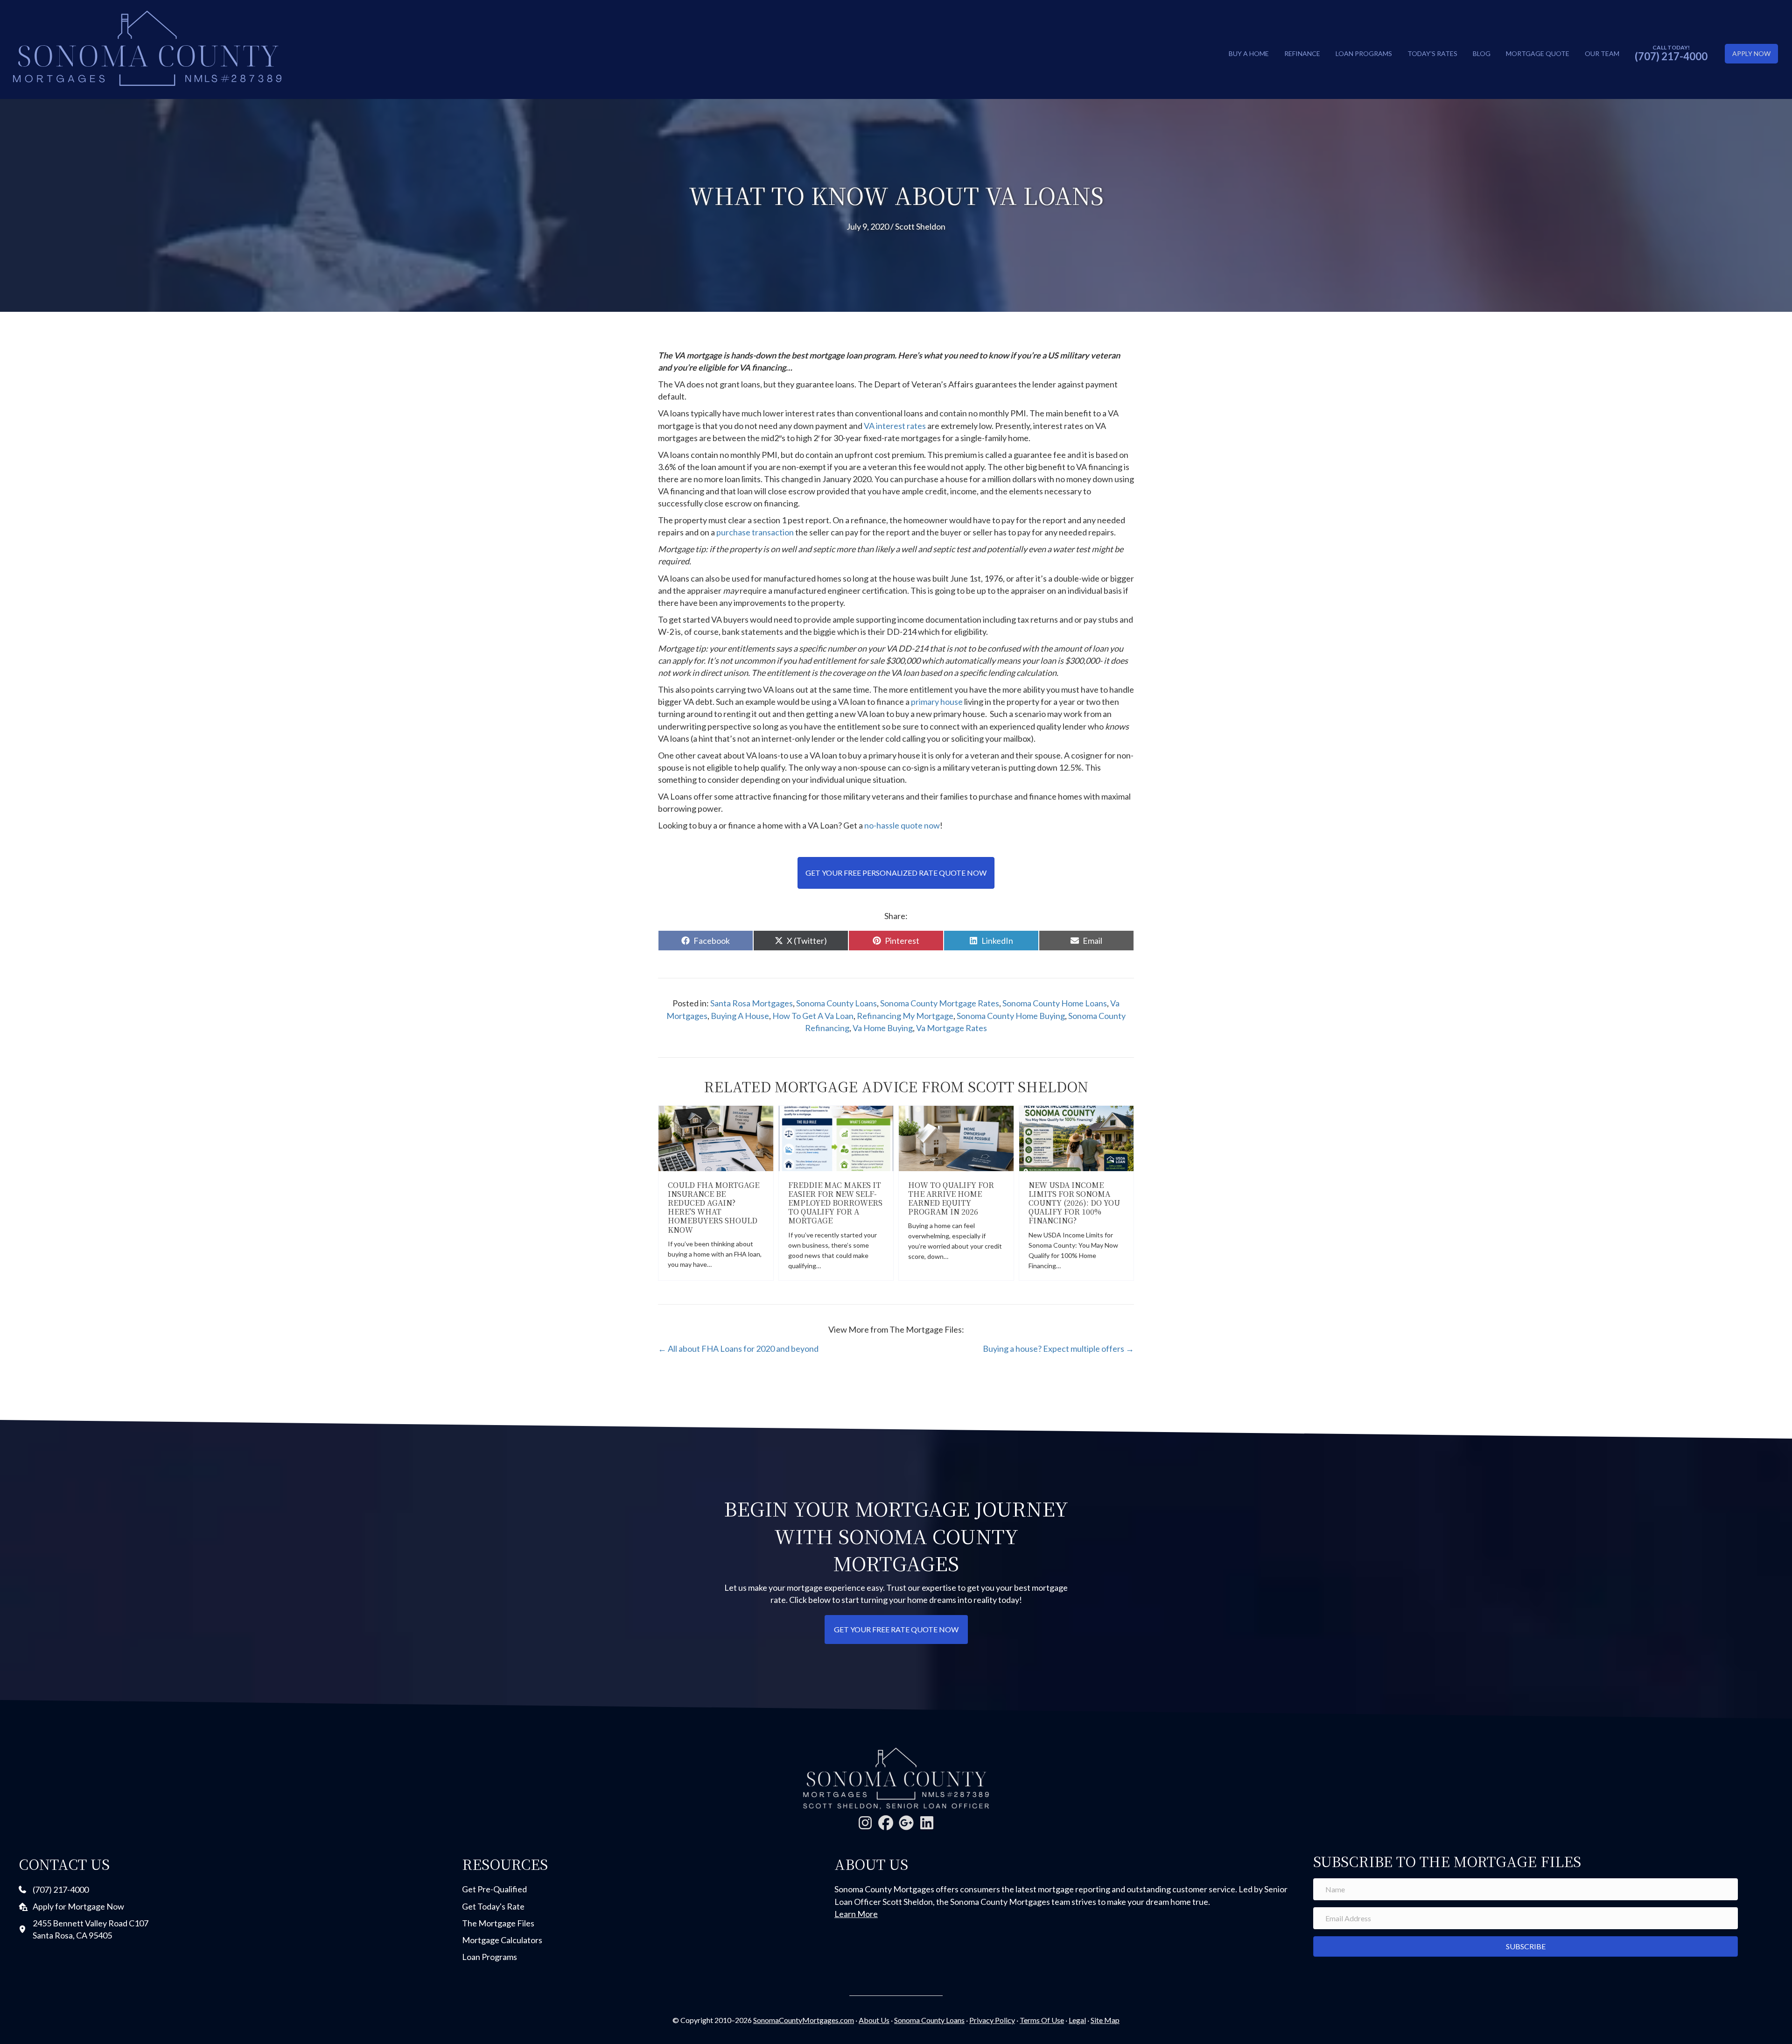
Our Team (1602, 53)
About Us (874, 2020)
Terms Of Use (1042, 2020)
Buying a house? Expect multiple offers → (1058, 1349)
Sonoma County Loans (836, 1003)
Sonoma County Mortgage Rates (940, 1003)
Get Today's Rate (493, 1906)
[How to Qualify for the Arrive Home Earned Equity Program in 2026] (956, 1137)
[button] (865, 1823)
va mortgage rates (952, 1028)
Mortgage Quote (1538, 53)
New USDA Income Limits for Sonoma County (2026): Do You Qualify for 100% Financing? (1074, 1203)
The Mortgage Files (498, 1923)
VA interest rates (895, 426)
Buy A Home (1249, 53)
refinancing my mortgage (905, 1016)
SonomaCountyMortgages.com (804, 2020)
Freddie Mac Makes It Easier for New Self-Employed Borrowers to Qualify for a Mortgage (835, 1203)
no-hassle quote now (902, 825)
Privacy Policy (992, 2020)
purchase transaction (755, 532)
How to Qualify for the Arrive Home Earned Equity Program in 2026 (951, 1198)
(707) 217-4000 (1671, 56)
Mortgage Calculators (502, 1940)
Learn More (856, 1914)
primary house (937, 702)
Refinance (1302, 53)
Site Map (1105, 2020)
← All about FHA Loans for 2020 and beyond (738, 1349)
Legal (1077, 2020)
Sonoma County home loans (1055, 1003)
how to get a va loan (813, 1016)
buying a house (740, 1016)
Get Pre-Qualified (494, 1889)
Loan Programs (1364, 53)
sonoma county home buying (1011, 1016)
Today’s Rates (1432, 53)
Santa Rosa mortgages (752, 1003)
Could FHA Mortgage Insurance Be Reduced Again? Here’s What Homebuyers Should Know (714, 1207)
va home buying (883, 1028)
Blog (1482, 53)
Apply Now (1751, 53)
